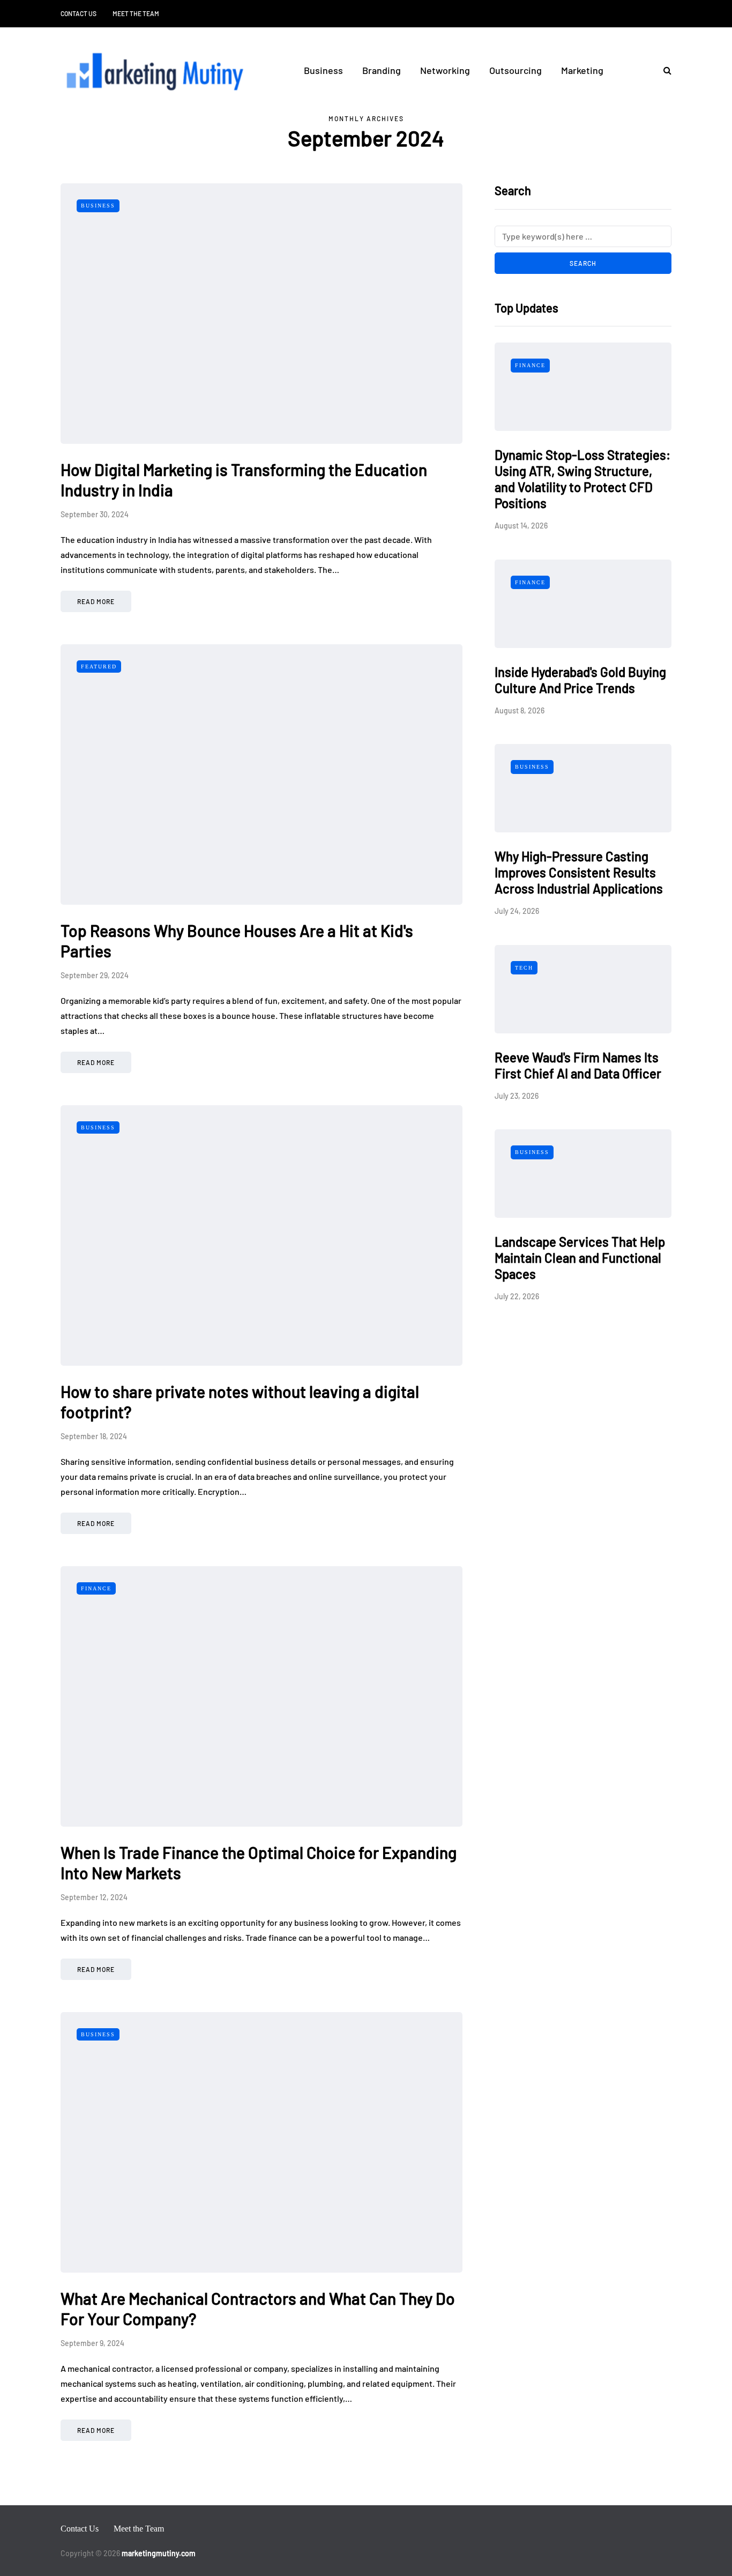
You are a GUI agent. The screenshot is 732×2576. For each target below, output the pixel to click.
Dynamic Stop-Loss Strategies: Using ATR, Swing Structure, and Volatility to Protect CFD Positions (582, 479)
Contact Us (79, 13)
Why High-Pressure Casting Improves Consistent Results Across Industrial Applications (579, 872)
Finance (96, 1588)
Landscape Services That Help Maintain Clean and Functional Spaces (580, 1258)
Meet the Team (136, 13)
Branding (382, 70)
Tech (524, 968)
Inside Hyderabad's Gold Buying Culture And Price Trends (580, 680)
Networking (445, 70)
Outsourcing (516, 70)
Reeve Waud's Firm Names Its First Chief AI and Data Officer (578, 1065)
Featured (99, 667)
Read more (96, 601)
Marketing (582, 70)
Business (323, 70)
